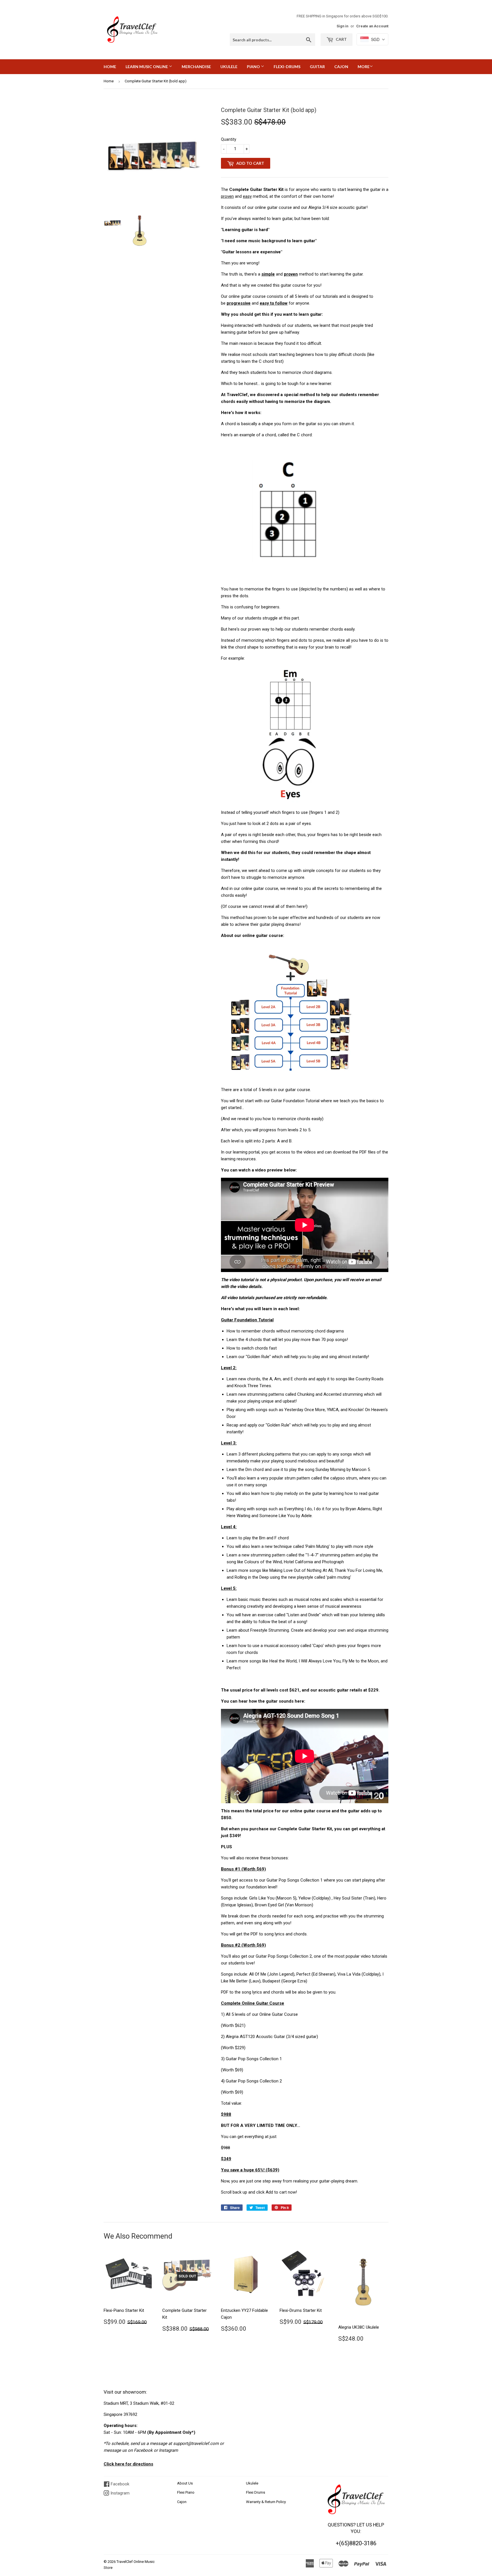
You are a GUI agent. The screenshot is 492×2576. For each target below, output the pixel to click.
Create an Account (372, 26)
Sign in (342, 26)
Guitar (317, 67)
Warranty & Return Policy (266, 2502)
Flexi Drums (256, 2492)
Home (110, 67)
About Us (185, 2483)
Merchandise (196, 67)
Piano (254, 67)
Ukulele (229, 67)
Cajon (341, 67)
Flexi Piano (186, 2492)
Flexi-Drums (287, 67)
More (364, 67)
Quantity (229, 139)
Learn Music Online (147, 67)
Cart (341, 39)
